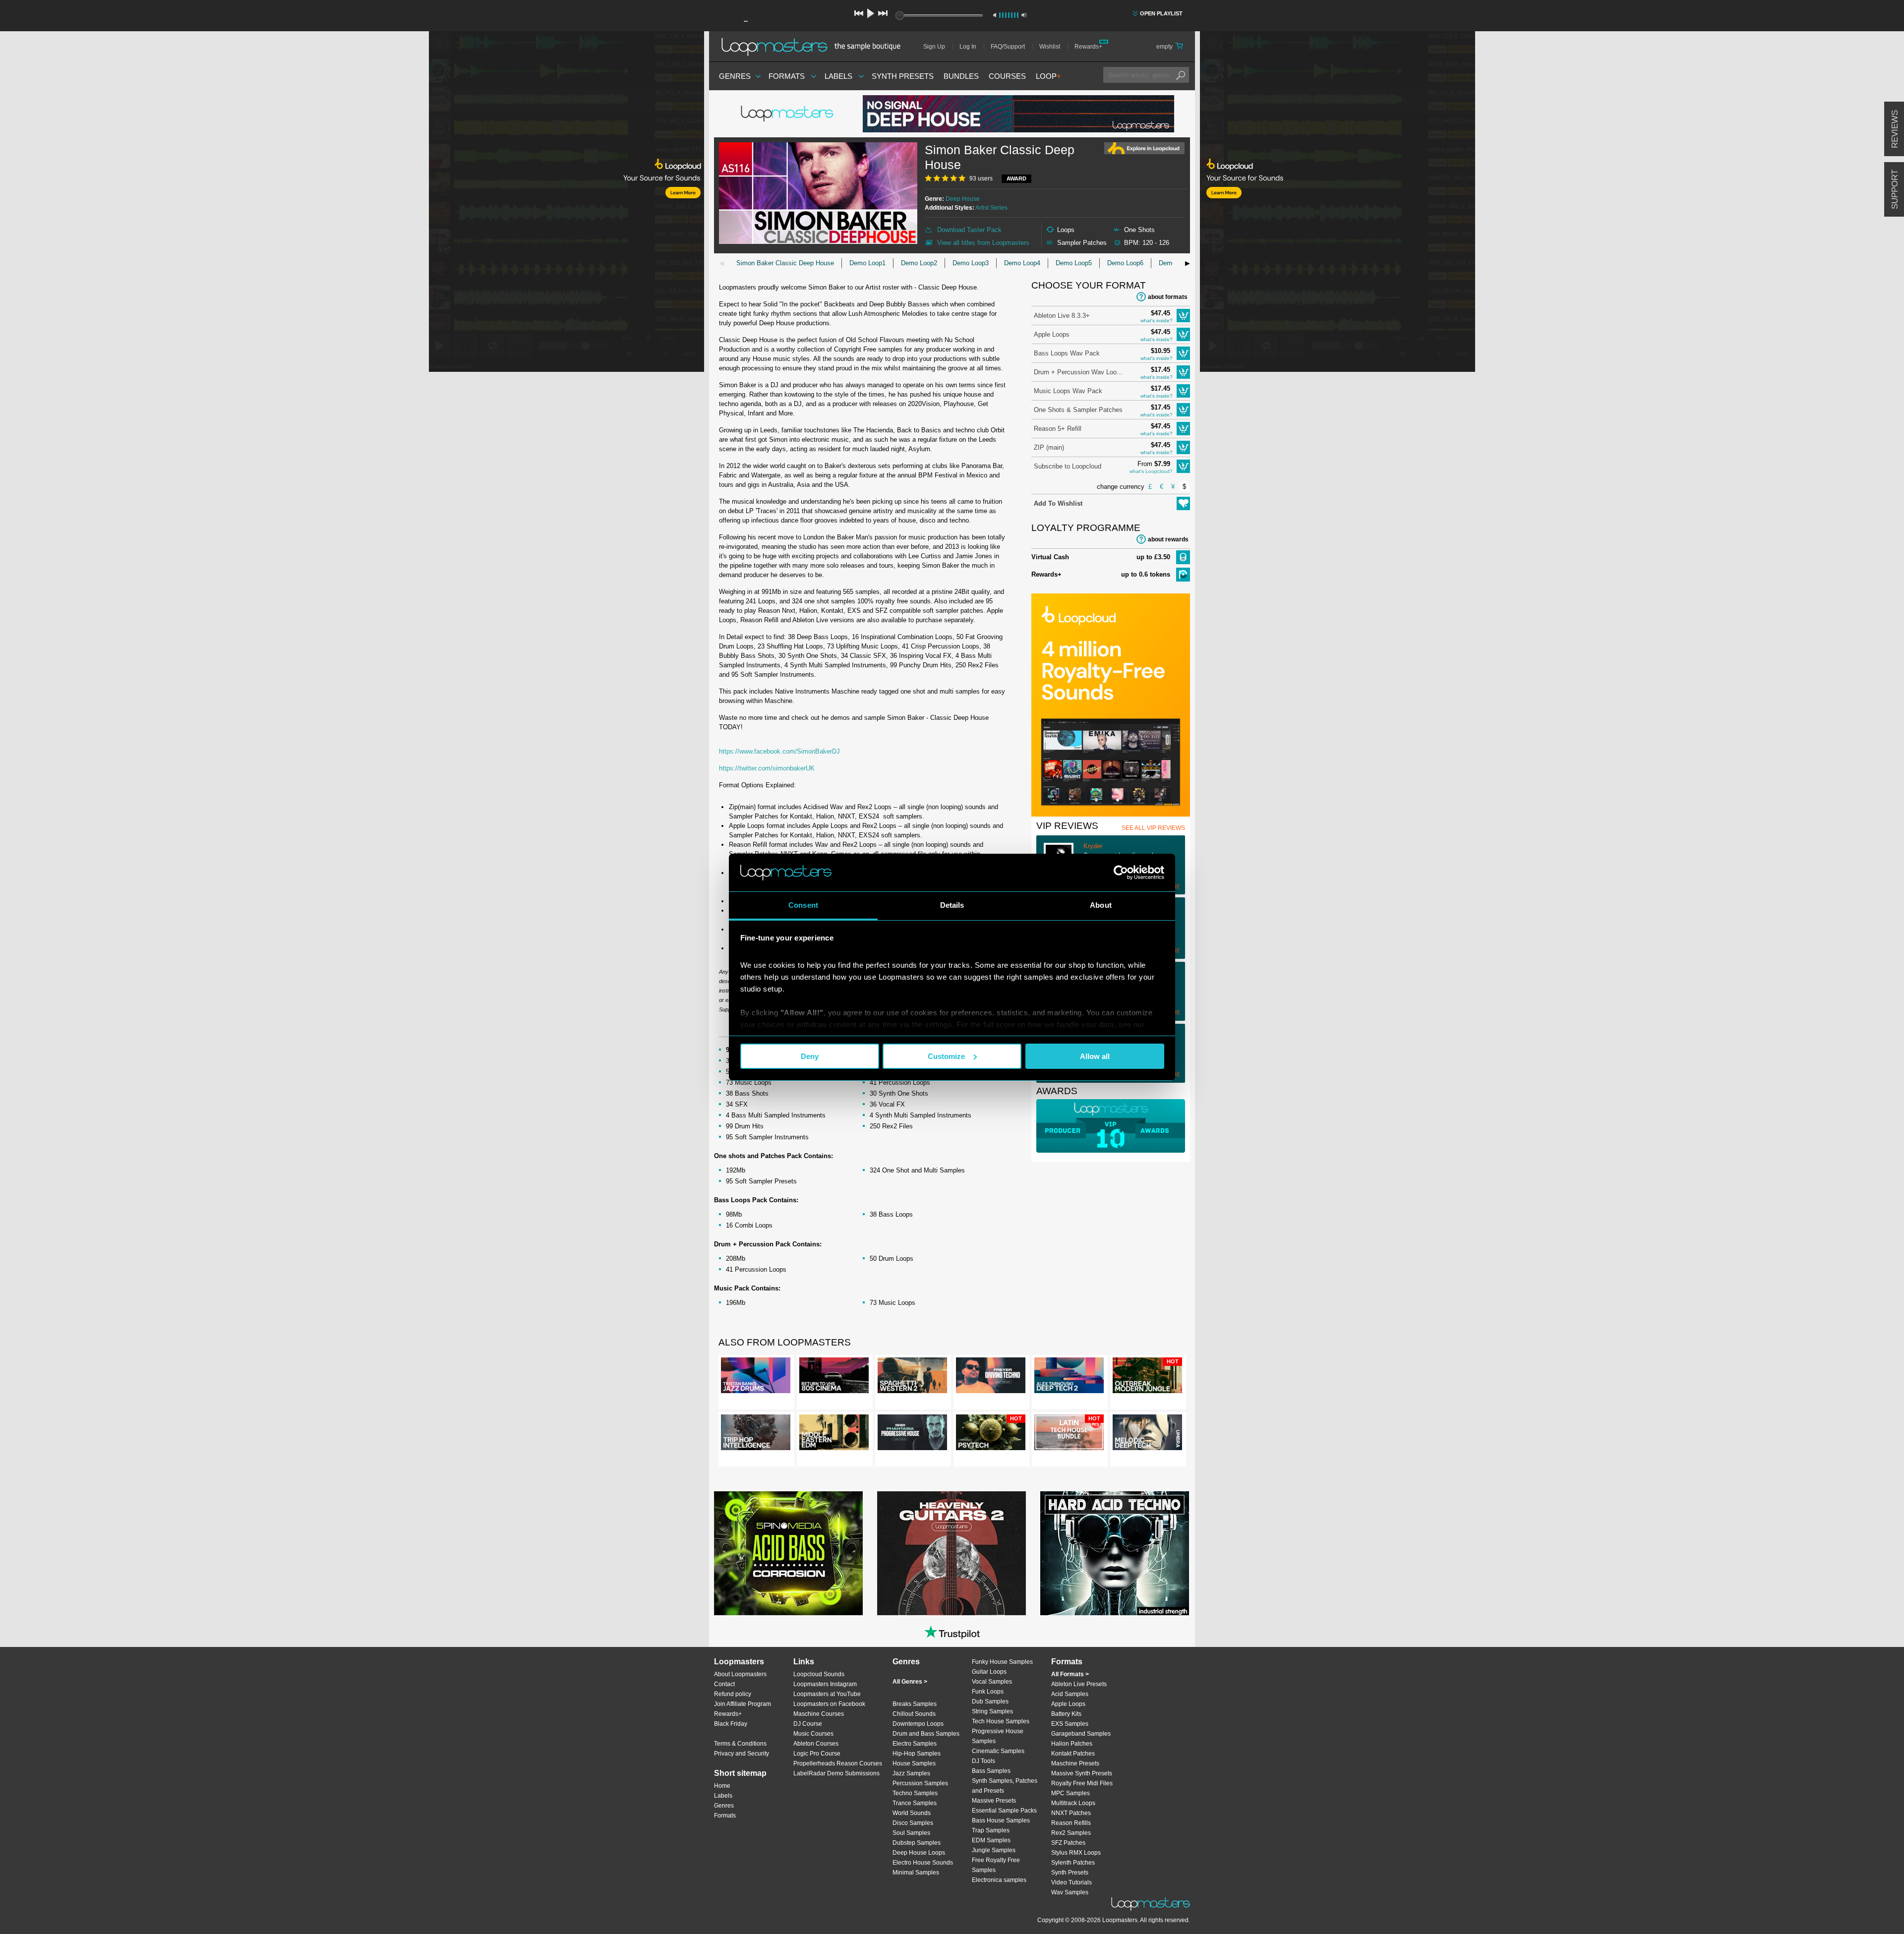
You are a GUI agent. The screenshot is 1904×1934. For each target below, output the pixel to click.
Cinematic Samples (998, 1751)
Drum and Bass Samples (926, 1734)
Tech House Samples (1001, 1721)
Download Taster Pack (969, 230)
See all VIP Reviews (1153, 828)
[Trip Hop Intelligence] (756, 1434)
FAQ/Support (1008, 47)
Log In (968, 47)
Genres (735, 76)
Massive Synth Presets (1082, 1773)
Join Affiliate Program (743, 1704)
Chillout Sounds (914, 1714)
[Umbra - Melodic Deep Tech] (1147, 1434)
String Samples (992, 1711)
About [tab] (1101, 905)
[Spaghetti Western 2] (912, 1377)
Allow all (1095, 1056)
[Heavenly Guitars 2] (952, 1553)
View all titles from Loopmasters (983, 243)
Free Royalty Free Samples (996, 1865)
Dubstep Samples (917, 1843)
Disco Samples (913, 1823)
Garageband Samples (1081, 1734)
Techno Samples (915, 1793)
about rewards (1168, 539)
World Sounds (912, 1813)
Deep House (963, 199)
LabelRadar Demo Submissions (836, 1773)
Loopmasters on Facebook (829, 1704)
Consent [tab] (803, 905)
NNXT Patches (1071, 1813)
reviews (1895, 129)
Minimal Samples (916, 1873)
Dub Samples (990, 1701)
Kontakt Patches (1073, 1754)
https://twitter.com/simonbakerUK (767, 768)
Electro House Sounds (923, 1863)
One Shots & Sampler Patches (1078, 410)
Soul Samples (911, 1833)
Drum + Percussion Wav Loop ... (1078, 372)
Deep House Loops (919, 1853)
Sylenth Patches (1073, 1863)
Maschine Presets (1075, 1763)
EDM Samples (991, 1840)
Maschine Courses (819, 1714)
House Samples (914, 1763)
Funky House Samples (1002, 1662)
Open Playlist (1161, 13)
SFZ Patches (1068, 1843)
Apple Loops (1052, 334)
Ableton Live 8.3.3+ (1062, 316)
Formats (787, 76)
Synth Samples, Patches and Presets (1005, 1786)
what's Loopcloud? (1151, 471)
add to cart (1183, 316)
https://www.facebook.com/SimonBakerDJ (779, 751)
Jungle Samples (994, 1850)
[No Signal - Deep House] (1018, 114)
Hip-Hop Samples (917, 1754)
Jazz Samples (911, 1773)
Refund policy (733, 1694)
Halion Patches (1072, 1744)
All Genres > (910, 1682)
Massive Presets (994, 1801)
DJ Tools (983, 1761)
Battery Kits (1066, 1714)
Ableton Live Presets (1079, 1684)
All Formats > (1070, 1674)
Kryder (1093, 846)
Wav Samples (1070, 1892)
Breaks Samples (915, 1704)
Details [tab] (952, 905)
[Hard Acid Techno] (1115, 1553)
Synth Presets (903, 76)
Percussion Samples (920, 1783)
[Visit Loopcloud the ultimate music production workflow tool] (1111, 814)
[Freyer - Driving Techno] (991, 1377)
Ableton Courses (816, 1744)
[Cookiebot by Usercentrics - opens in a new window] (1121, 873)
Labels (838, 76)
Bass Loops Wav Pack (1067, 353)
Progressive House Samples (998, 1736)
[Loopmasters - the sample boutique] (814, 47)
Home (722, 1786)
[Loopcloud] (352, 203)
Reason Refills (1071, 1823)
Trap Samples (991, 1830)
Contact (724, 1684)
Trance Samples (915, 1803)
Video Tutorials (1071, 1882)
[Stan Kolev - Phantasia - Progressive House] (912, 1434)
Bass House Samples (1001, 1820)
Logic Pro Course (817, 1754)
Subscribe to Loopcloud (1068, 466)
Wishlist (1050, 47)
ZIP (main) (1049, 447)
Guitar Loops (989, 1672)
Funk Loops (988, 1692)
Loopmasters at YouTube (827, 1694)
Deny (810, 1056)
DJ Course (808, 1724)
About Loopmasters (740, 1674)
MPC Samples (1071, 1793)
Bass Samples (991, 1771)
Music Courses (813, 1734)
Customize (946, 1056)
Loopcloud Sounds (819, 1674)
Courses (1007, 76)
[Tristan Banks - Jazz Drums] (756, 1377)
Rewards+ (1088, 47)
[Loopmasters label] (788, 114)
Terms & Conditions (740, 1744)
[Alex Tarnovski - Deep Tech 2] (1069, 1377)
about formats (1168, 297)
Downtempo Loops (918, 1724)
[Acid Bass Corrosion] (788, 1553)
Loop (1048, 76)
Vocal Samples (992, 1682)
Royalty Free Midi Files (1082, 1783)
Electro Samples (915, 1744)
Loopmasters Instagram (825, 1684)
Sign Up (934, 47)
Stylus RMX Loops (1076, 1853)
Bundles (961, 76)
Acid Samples (1070, 1694)
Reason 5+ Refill (1058, 429)
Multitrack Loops (1073, 1803)
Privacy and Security (742, 1754)
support (1895, 189)
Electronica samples (999, 1880)
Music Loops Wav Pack (1068, 391)
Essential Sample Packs (1004, 1811)
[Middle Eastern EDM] (834, 1434)
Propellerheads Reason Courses (838, 1763)
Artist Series (991, 208)
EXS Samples (1070, 1724)
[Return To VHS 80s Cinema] (834, 1377)
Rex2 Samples (1071, 1833)
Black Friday (731, 1724)
